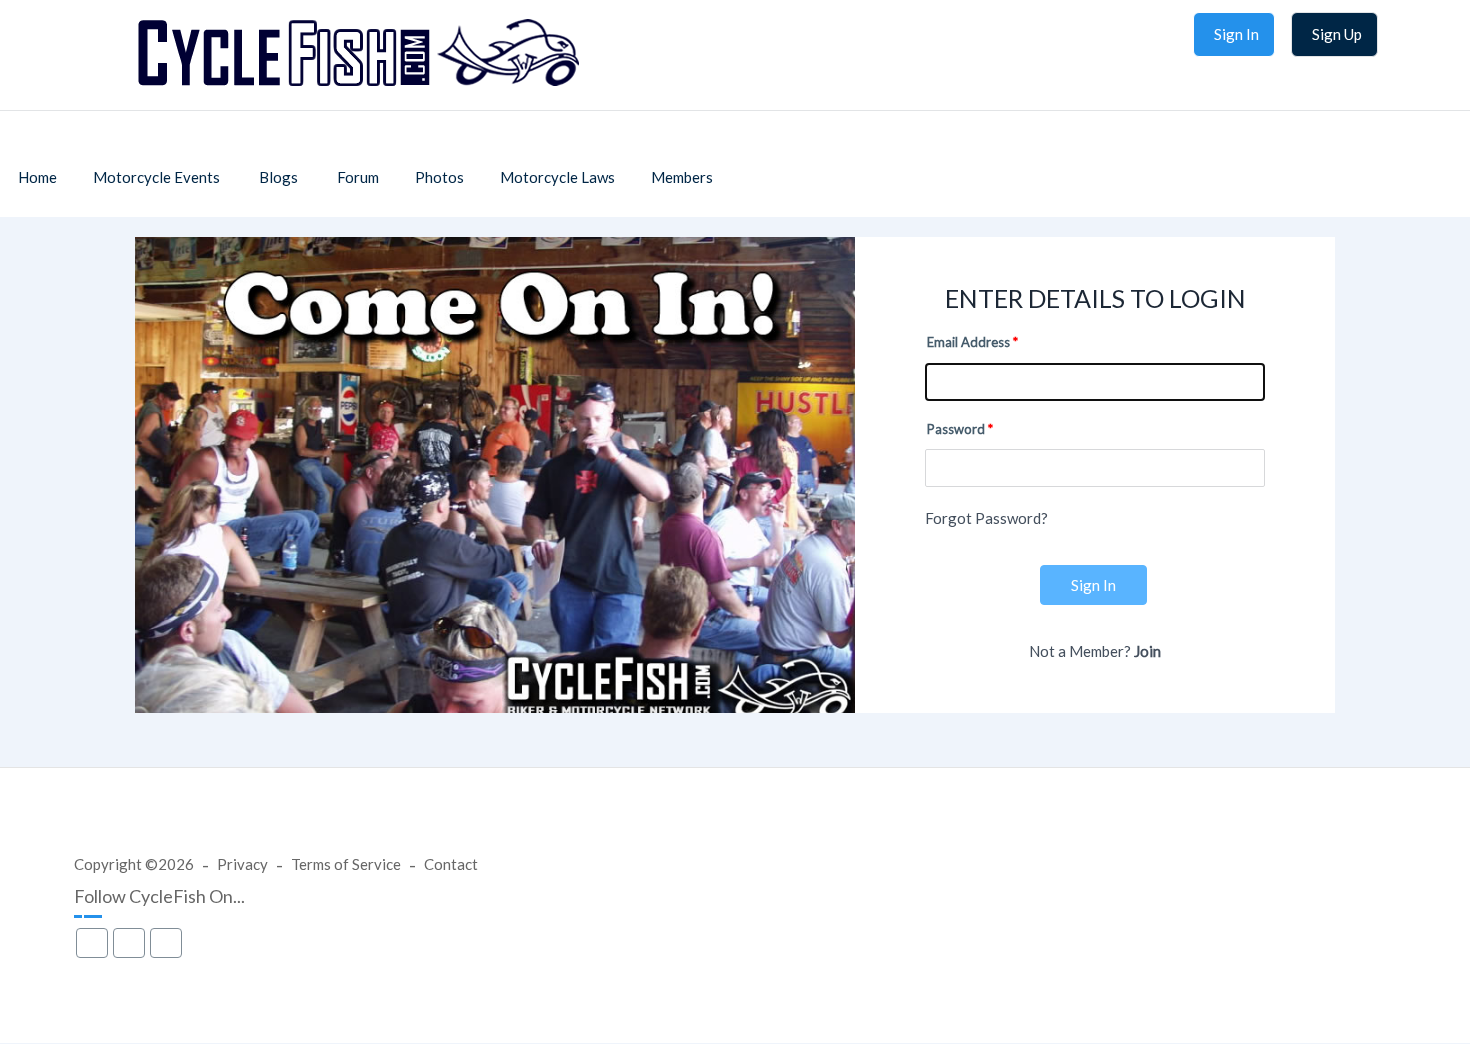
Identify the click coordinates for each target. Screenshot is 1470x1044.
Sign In (1093, 585)
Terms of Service (346, 864)
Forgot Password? (986, 518)
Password (956, 429)
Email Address (968, 342)
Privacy (242, 864)
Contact (451, 864)
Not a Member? (1095, 651)
